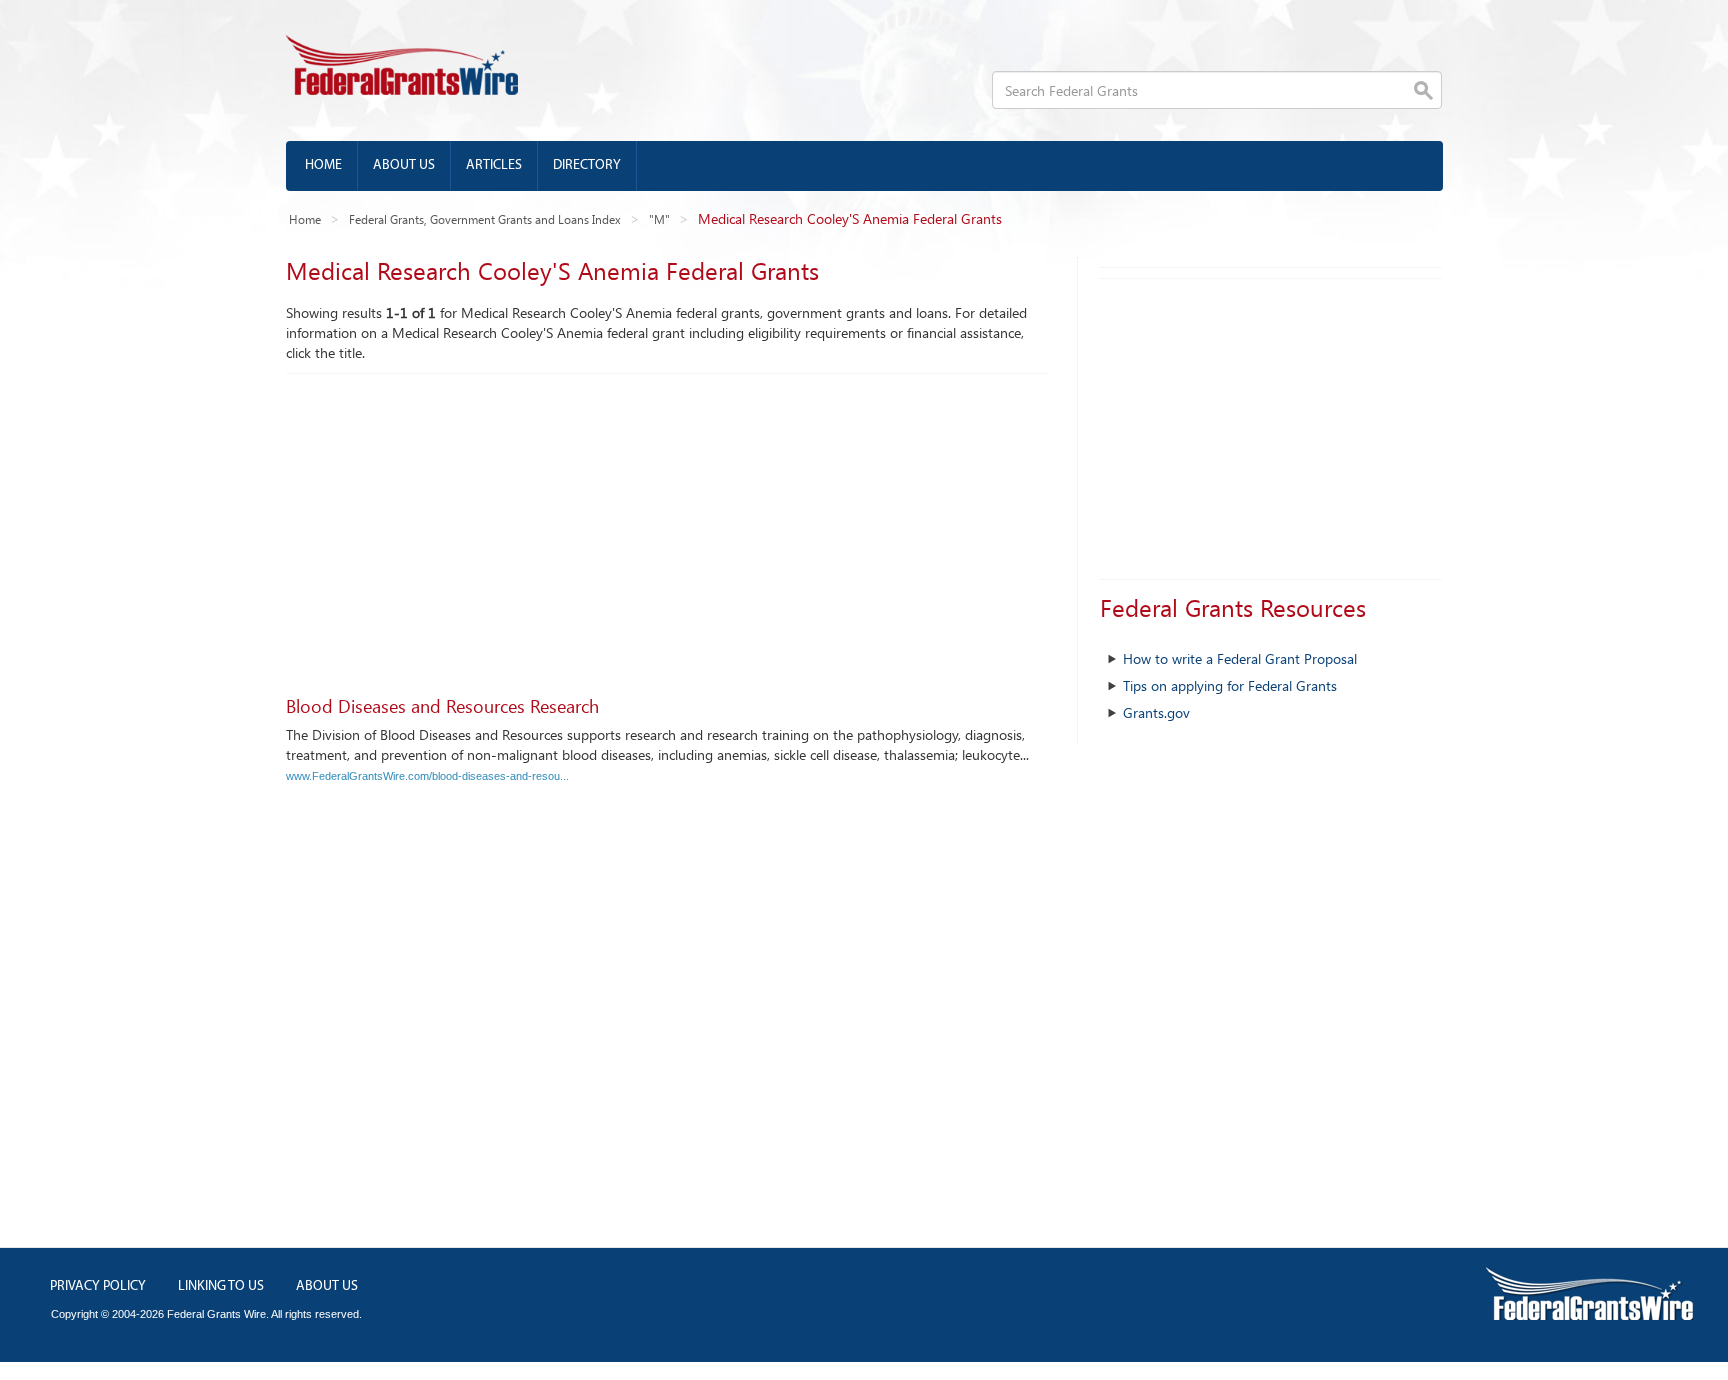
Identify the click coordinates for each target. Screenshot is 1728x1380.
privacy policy (98, 1286)
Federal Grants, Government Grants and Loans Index (485, 219)
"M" (659, 219)
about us (327, 1286)
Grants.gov (1156, 712)
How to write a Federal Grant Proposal (1240, 658)
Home (323, 165)
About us (404, 165)
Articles (494, 165)
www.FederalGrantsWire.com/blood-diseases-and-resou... (427, 776)
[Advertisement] (666, 524)
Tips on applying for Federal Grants (1230, 685)
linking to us (221, 1286)
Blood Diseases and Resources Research (442, 706)
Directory (587, 165)
